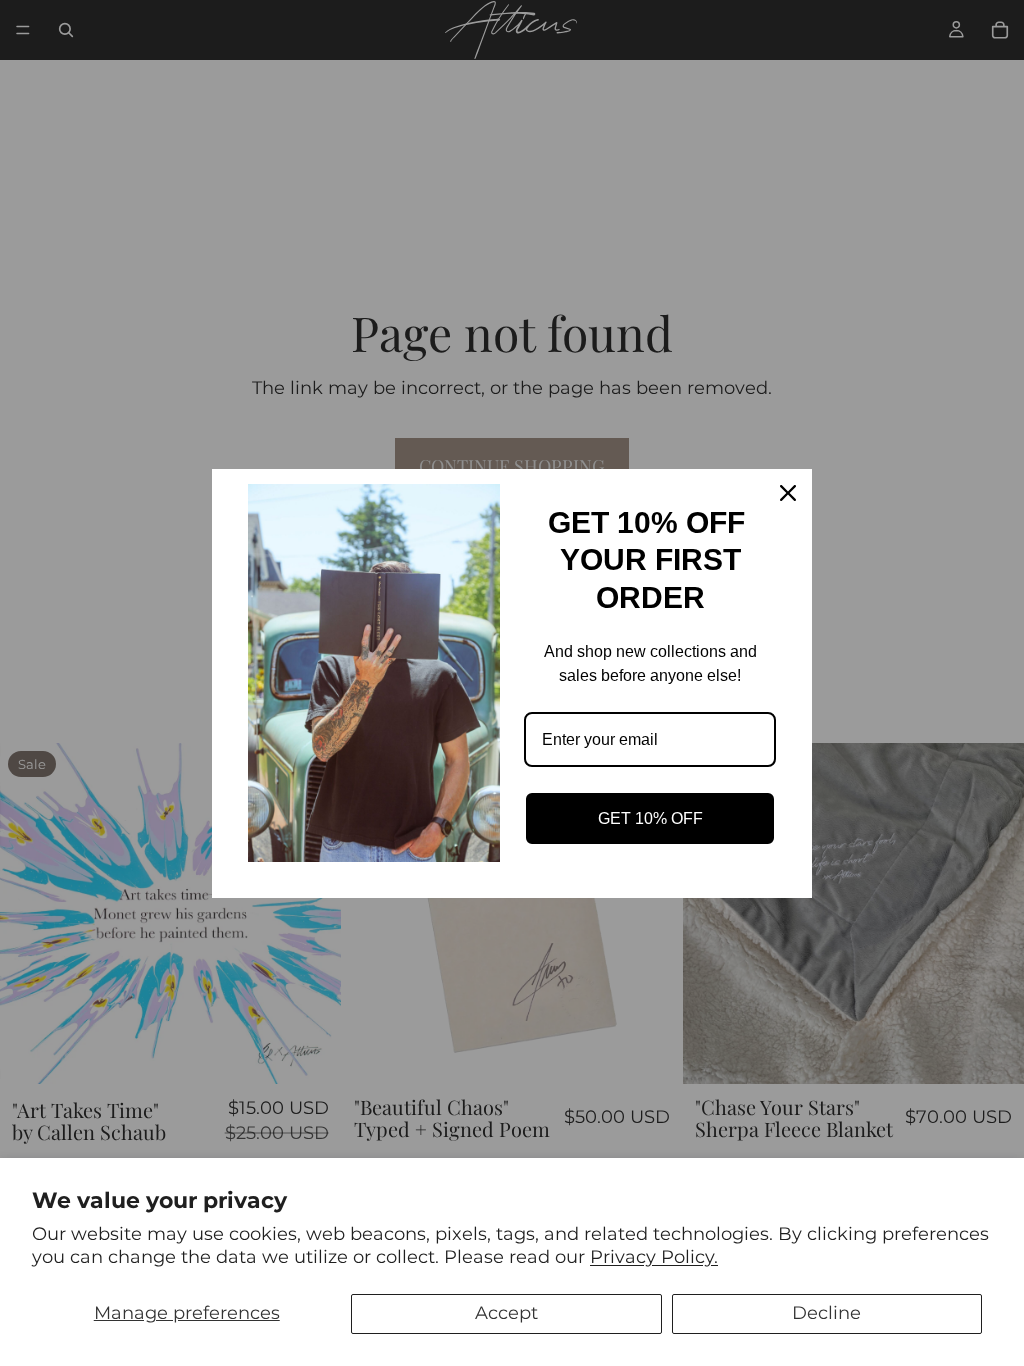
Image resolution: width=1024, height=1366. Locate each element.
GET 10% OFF (650, 818)
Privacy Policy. (654, 1257)
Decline (826, 1313)
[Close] (788, 493)
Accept (506, 1313)
